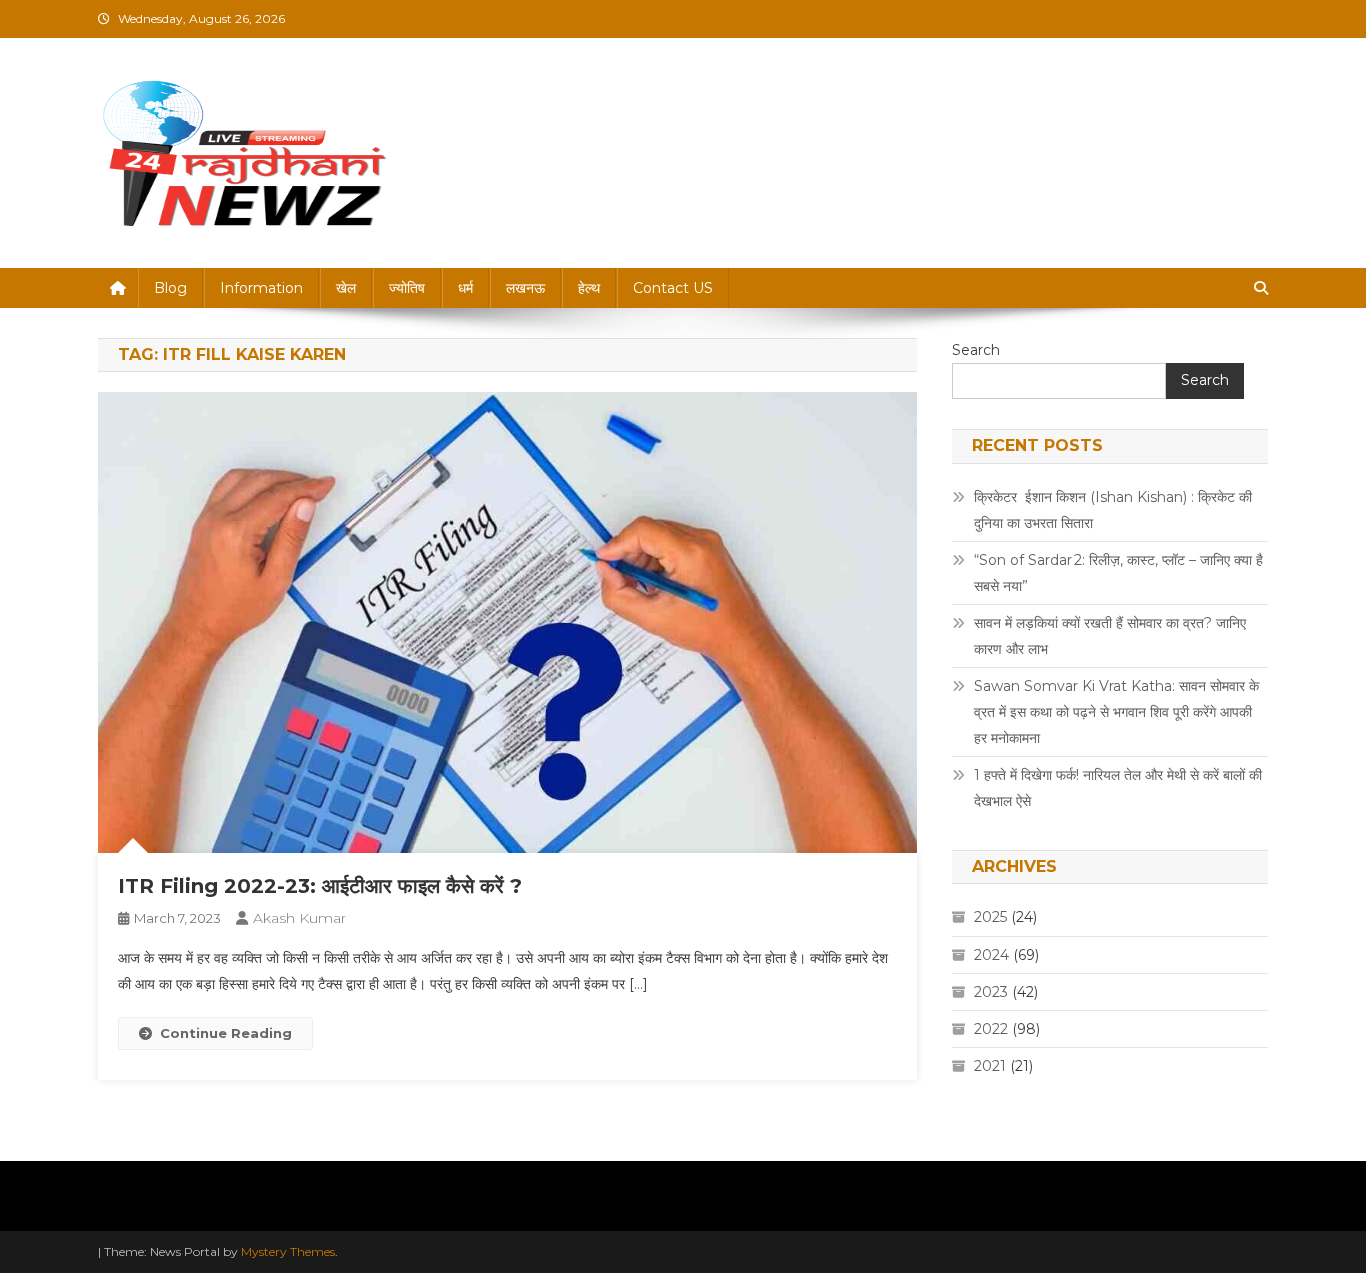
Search (976, 350)
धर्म (465, 288)
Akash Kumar (299, 918)
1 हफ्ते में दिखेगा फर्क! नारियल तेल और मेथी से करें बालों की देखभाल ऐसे (1118, 788)
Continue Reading (226, 1033)
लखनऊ (525, 288)
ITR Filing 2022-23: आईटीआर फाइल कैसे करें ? (320, 886)
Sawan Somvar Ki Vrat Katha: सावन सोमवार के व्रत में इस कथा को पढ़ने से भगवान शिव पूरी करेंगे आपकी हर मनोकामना (1116, 712)
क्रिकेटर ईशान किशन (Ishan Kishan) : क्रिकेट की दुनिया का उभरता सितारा (1113, 510)
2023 (991, 992)
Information (261, 288)
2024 (991, 955)
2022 (991, 1029)
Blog (170, 288)
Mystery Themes (288, 1251)
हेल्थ (589, 288)
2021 (990, 1066)
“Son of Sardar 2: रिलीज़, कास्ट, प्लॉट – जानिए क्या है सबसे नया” (1118, 573)
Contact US (673, 288)
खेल (346, 288)
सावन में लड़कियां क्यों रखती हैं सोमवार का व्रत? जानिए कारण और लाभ (1110, 636)
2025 (990, 917)
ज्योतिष (407, 288)
